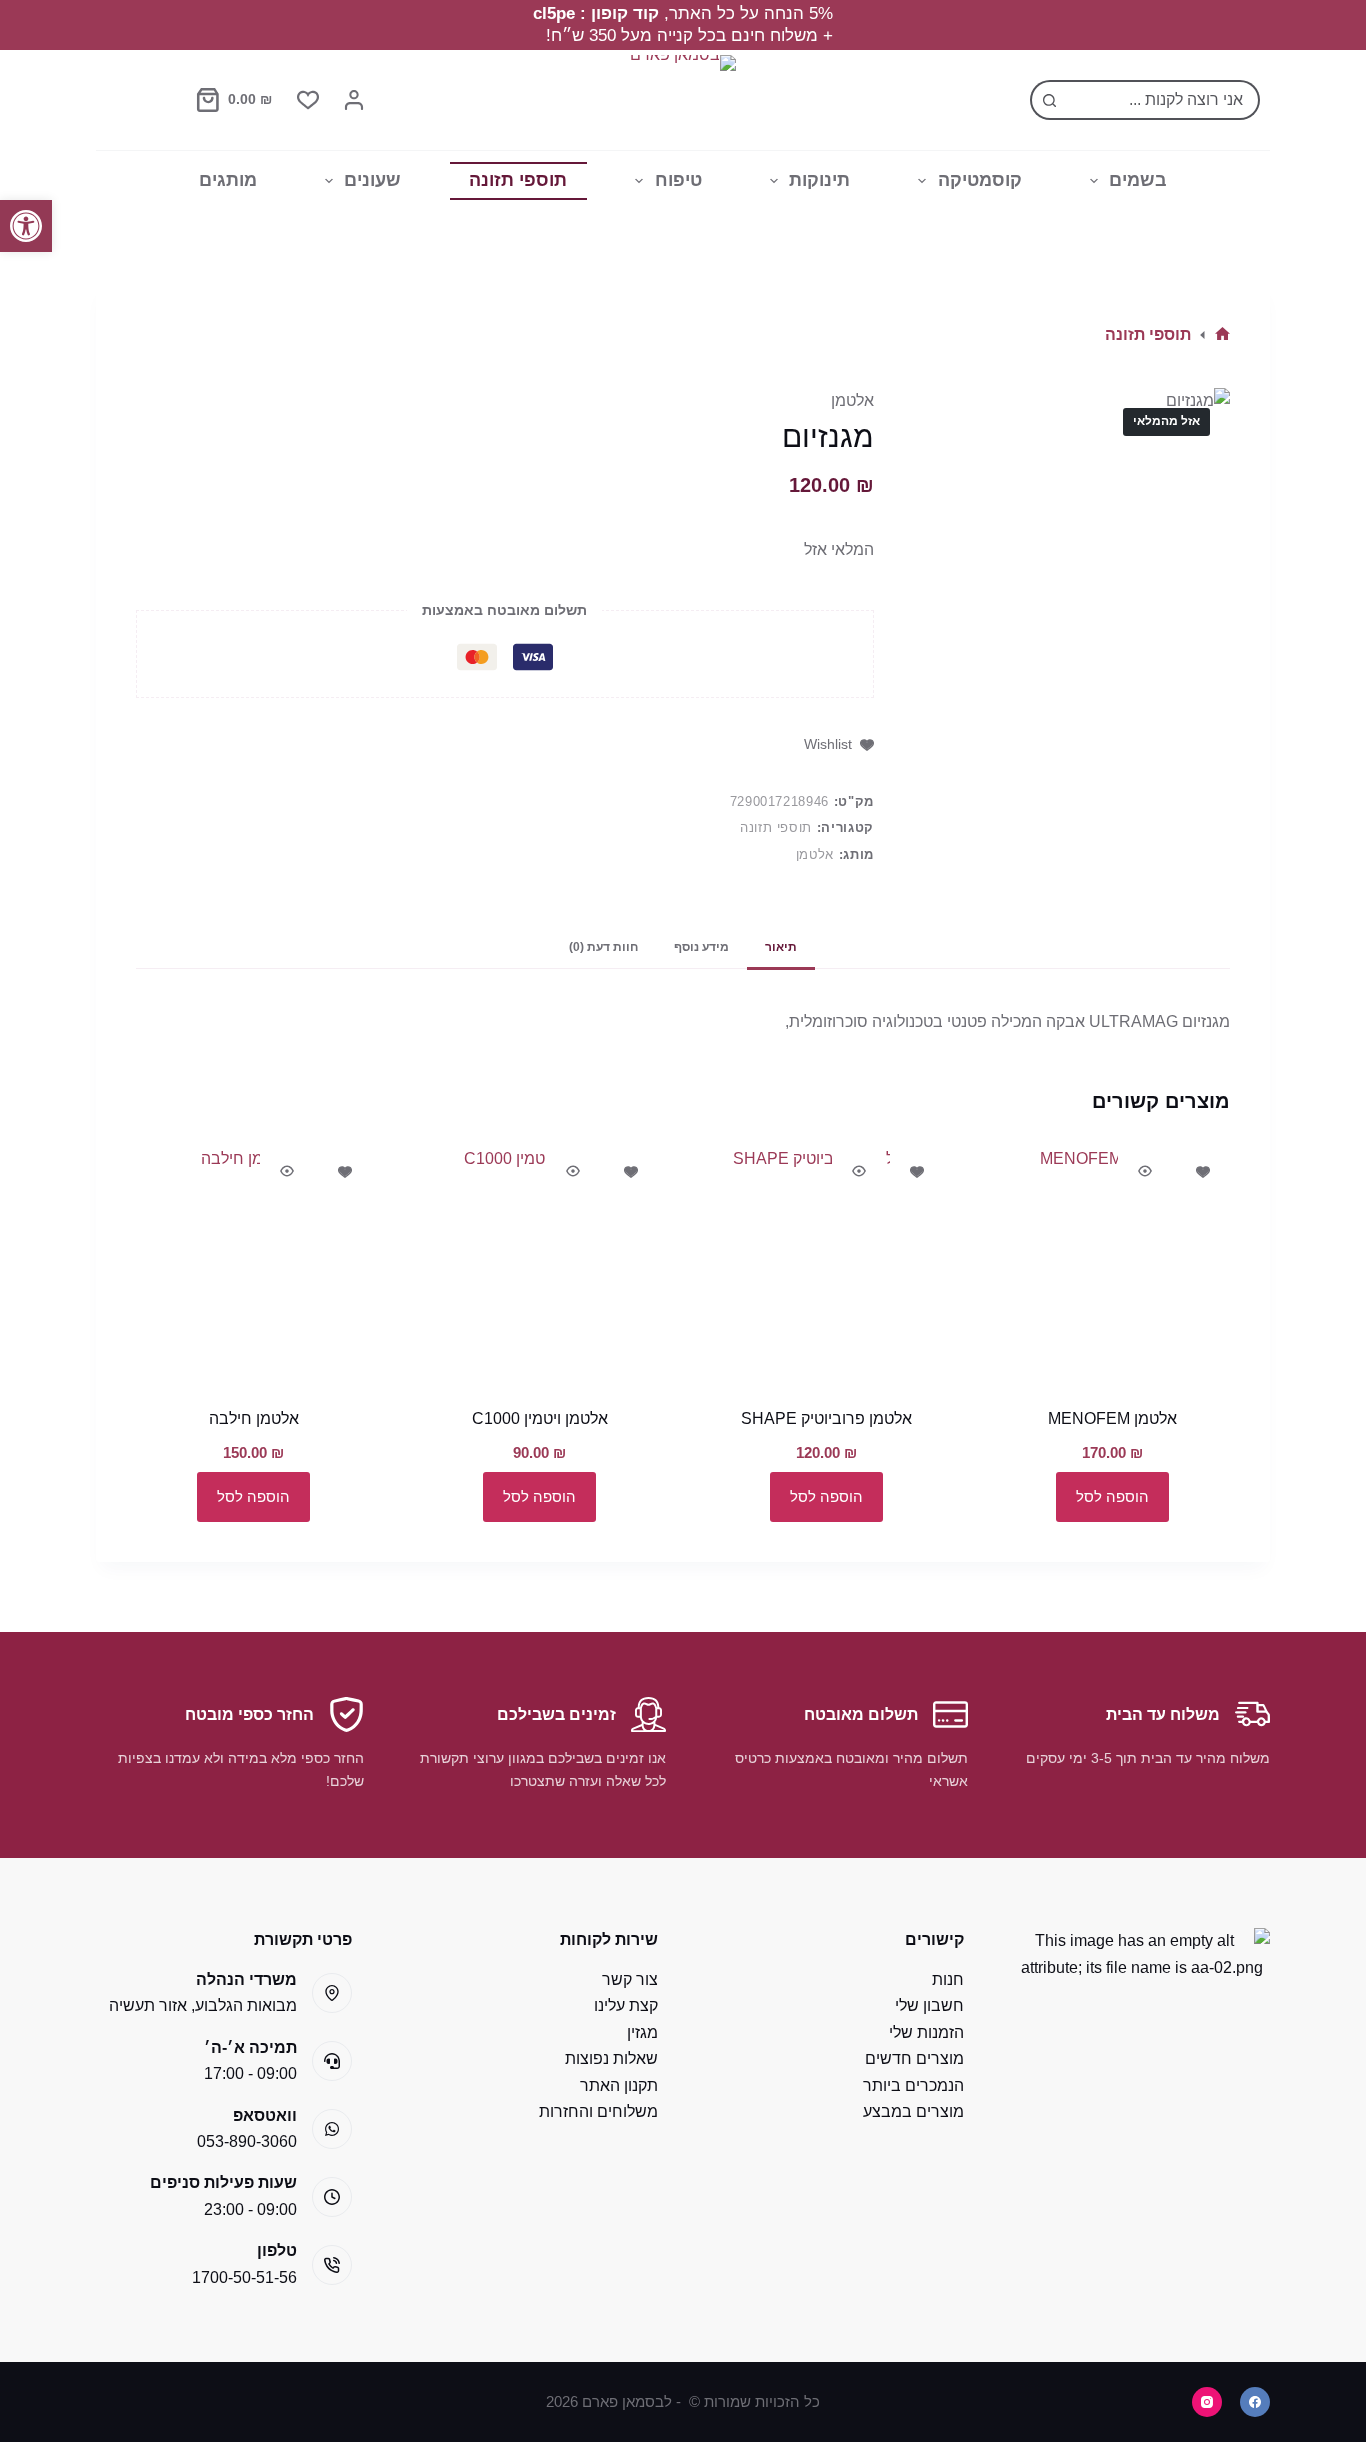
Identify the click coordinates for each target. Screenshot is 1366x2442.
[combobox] (1163, 100)
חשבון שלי (929, 2005)
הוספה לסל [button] (1112, 1496)
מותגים (228, 180)
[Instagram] (1207, 2402)
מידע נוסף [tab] (701, 947)
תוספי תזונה (518, 180)
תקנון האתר (619, 2085)
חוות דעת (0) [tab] (603, 947)
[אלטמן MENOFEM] (1112, 1264)
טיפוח (678, 180)
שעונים (372, 180)
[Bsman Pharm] (683, 100)
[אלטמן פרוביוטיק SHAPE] (826, 1264)
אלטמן (852, 400)
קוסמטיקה (980, 180)
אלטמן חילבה (254, 1418)
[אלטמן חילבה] (254, 1264)
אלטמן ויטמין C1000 (540, 1418)
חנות (948, 1979)
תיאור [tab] (781, 947)
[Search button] (1050, 100)
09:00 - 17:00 (250, 2073)
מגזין (642, 2032)
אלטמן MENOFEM (1112, 1418)
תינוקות (819, 180)
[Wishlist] (308, 100)
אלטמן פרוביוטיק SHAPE (826, 1418)
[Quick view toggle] (1145, 1171)
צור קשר (630, 1979)
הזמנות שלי (926, 2032)
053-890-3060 (247, 2141)
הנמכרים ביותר (913, 2085)
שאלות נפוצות (611, 2058)
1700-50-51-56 (244, 2277)
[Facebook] (1255, 2402)
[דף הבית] (1222, 334)
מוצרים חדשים (914, 2058)
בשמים (1138, 180)
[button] (26, 226)
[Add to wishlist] (1203, 1171)
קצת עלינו (626, 2005)
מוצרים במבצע (913, 2111)
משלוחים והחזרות (598, 2111)
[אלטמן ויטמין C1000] (540, 1264)
